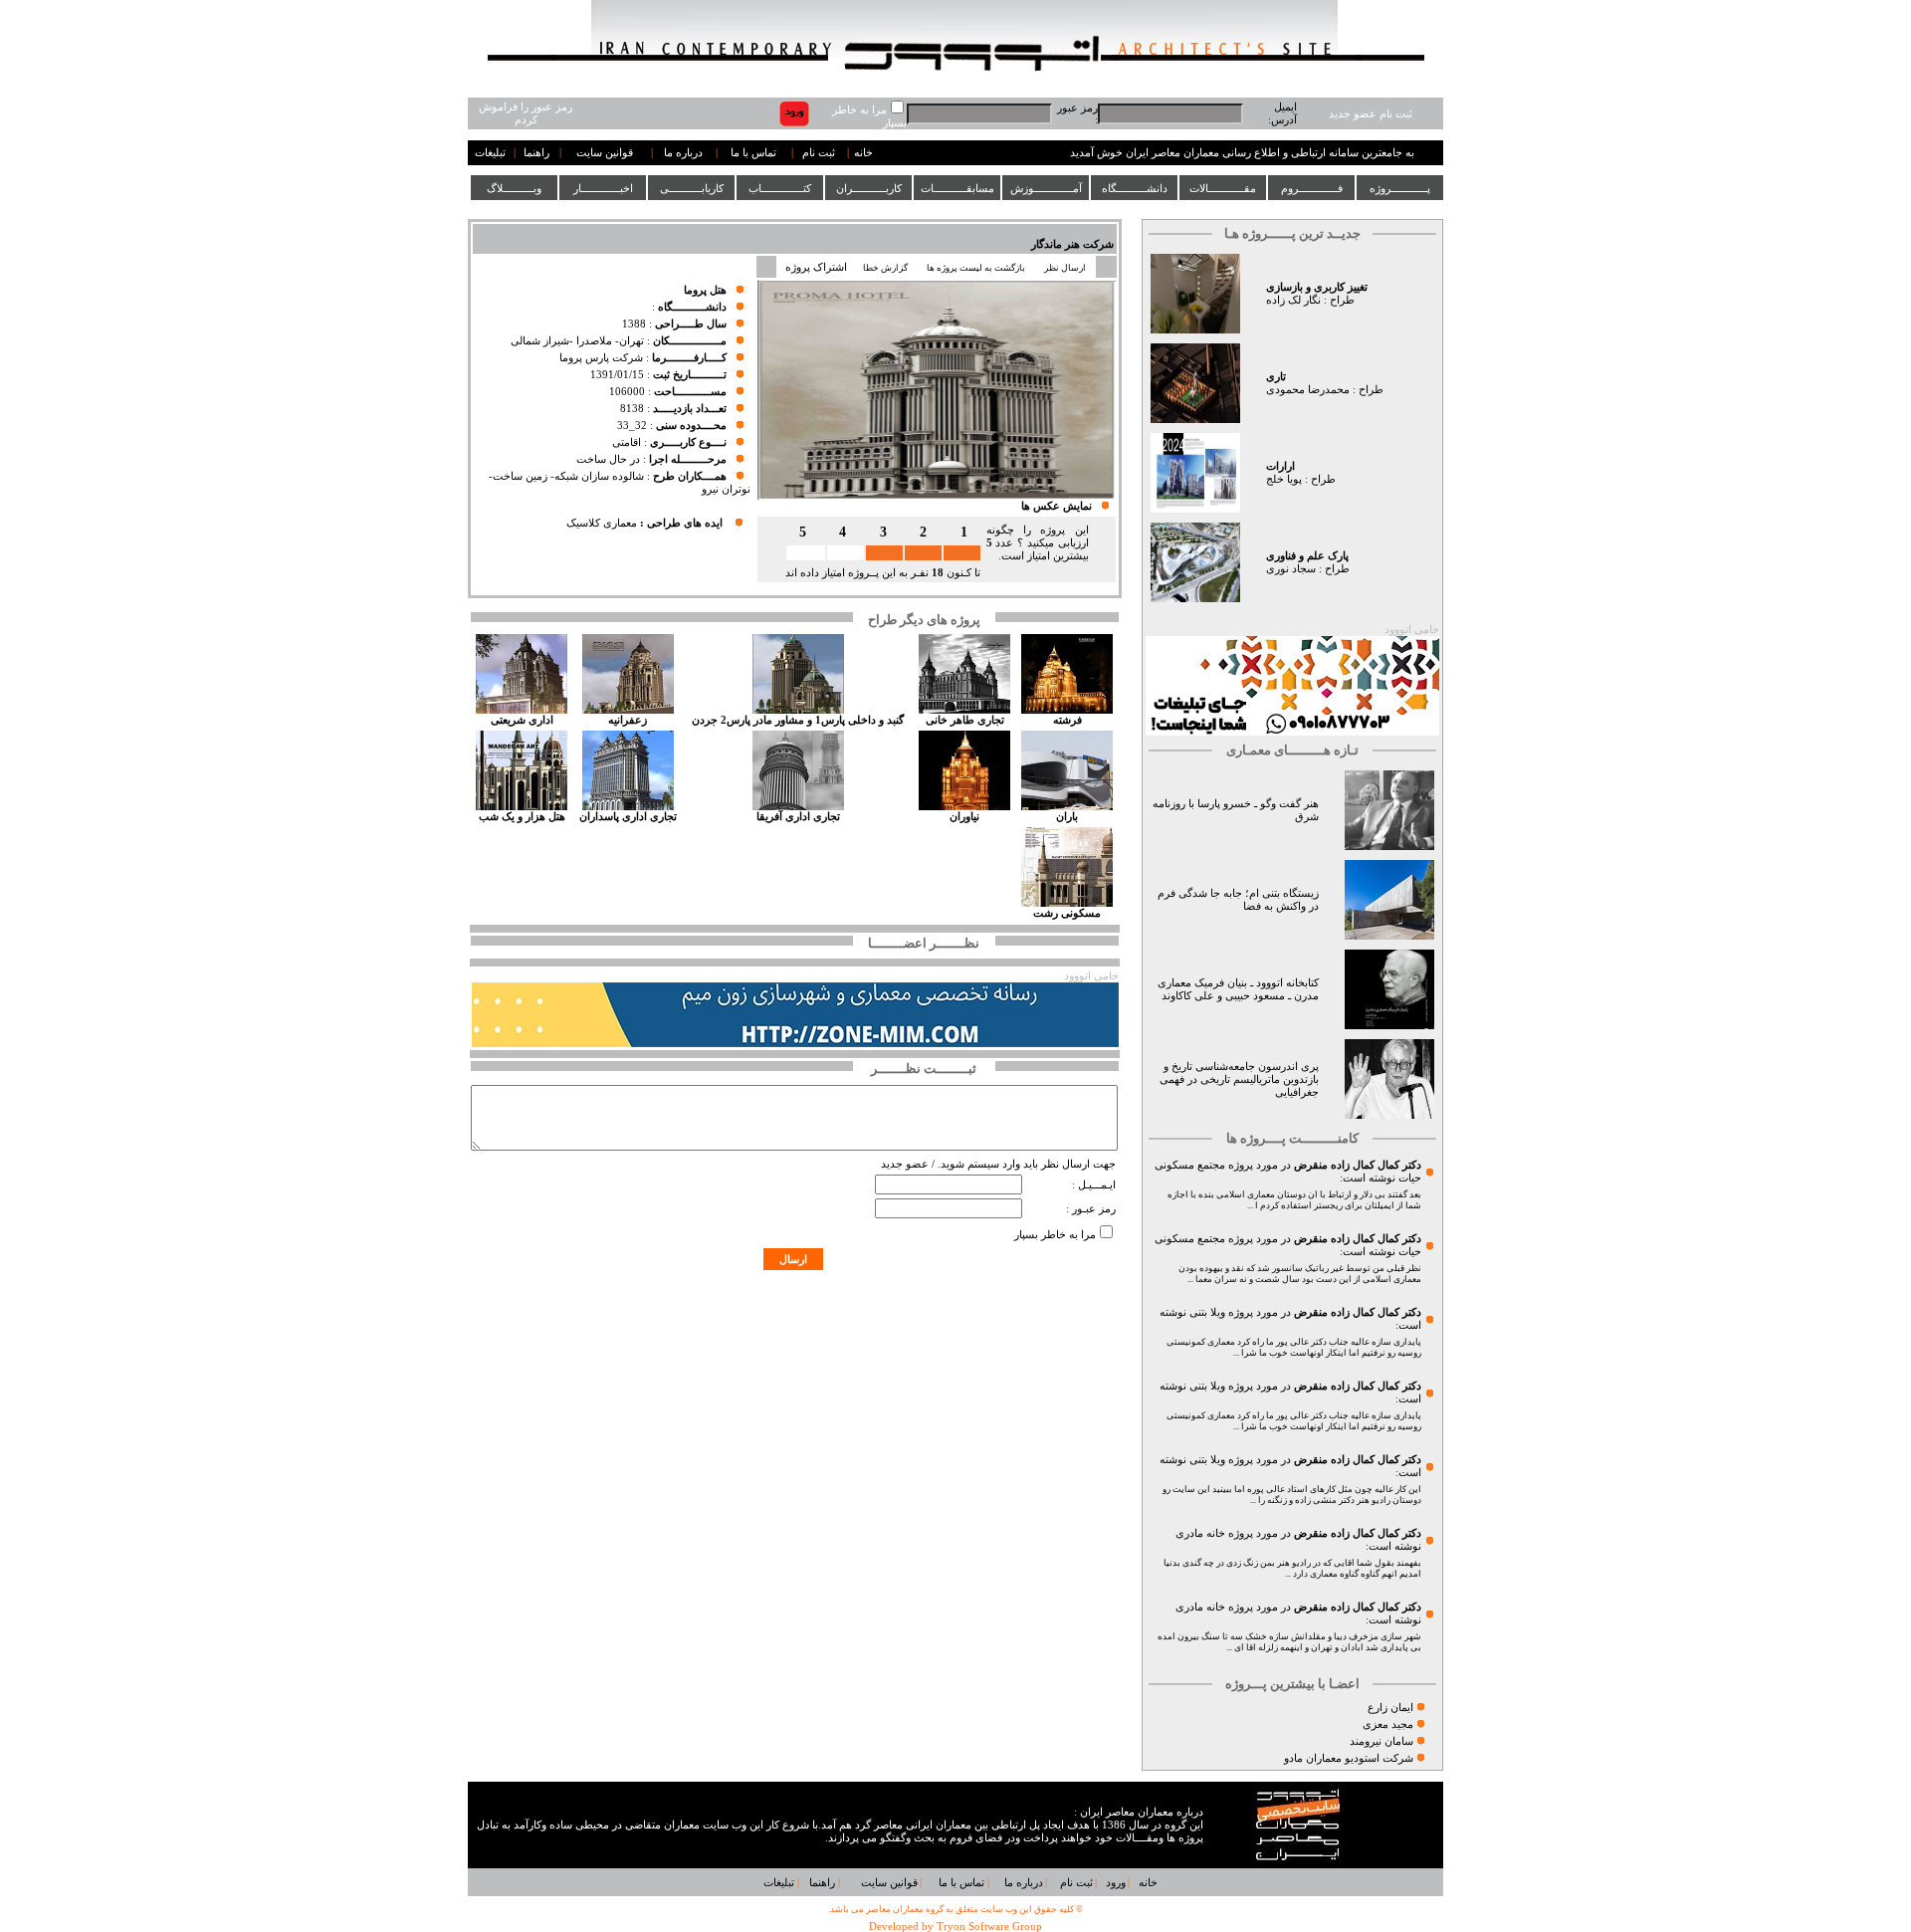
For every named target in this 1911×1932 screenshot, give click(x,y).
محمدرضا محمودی (1308, 390)
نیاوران (964, 817)
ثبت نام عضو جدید (1371, 114)
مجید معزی (1388, 1724)
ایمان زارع (1390, 1708)
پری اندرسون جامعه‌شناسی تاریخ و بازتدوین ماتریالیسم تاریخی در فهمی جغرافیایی (1239, 1079)
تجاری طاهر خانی (965, 720)
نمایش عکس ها (1057, 506)
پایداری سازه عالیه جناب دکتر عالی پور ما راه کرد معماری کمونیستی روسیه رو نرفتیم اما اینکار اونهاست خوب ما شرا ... (1294, 1347)
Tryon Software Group (989, 1927)
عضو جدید (905, 1164)
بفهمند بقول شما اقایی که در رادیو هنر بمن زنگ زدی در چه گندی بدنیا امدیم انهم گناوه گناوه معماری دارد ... (1292, 1568)
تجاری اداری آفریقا (798, 817)
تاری (1276, 377)
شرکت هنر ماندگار (1072, 244)
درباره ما (683, 153)
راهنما (536, 153)
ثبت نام (819, 153)
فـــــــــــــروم (1312, 188)
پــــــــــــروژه (1400, 188)
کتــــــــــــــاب (780, 188)
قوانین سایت (605, 153)
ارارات (1280, 466)
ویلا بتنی (1207, 1312)
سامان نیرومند (1381, 1741)
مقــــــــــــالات (1223, 188)
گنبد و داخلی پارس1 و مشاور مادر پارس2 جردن (798, 720)
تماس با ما (753, 153)
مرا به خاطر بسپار (1055, 1235)
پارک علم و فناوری (1307, 556)
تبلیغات (490, 153)
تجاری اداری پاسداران (628, 817)
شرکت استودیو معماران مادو (1349, 1758)
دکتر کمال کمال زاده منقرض (1358, 1165)
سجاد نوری (1291, 569)
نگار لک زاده (1293, 300)
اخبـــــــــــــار (603, 188)
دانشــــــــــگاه (1135, 188)
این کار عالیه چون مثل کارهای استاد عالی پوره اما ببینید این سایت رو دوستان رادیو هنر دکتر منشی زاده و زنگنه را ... (1292, 1495)
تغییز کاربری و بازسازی (1317, 287)
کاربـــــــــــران (869, 188)
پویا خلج (1284, 479)
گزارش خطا (885, 268)
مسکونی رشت (1067, 913)
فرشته (1067, 720)
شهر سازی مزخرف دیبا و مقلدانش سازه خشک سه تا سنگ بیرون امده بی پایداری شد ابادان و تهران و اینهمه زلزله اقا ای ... (1289, 1642)
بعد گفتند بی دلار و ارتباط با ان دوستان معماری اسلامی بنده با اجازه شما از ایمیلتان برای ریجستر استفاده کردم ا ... (1294, 1200)
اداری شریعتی (522, 720)
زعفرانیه (628, 720)
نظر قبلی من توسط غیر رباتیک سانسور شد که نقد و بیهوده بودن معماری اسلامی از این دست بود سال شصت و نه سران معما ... (1300, 1274)
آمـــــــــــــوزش (1046, 188)
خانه (863, 153)
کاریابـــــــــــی (692, 188)
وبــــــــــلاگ (514, 188)
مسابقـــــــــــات (957, 188)
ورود (1116, 1883)
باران (1067, 817)
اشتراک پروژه (816, 267)
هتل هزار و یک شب (522, 817)
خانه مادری (1200, 1533)
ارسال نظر (1066, 268)
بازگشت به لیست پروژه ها (976, 268)
